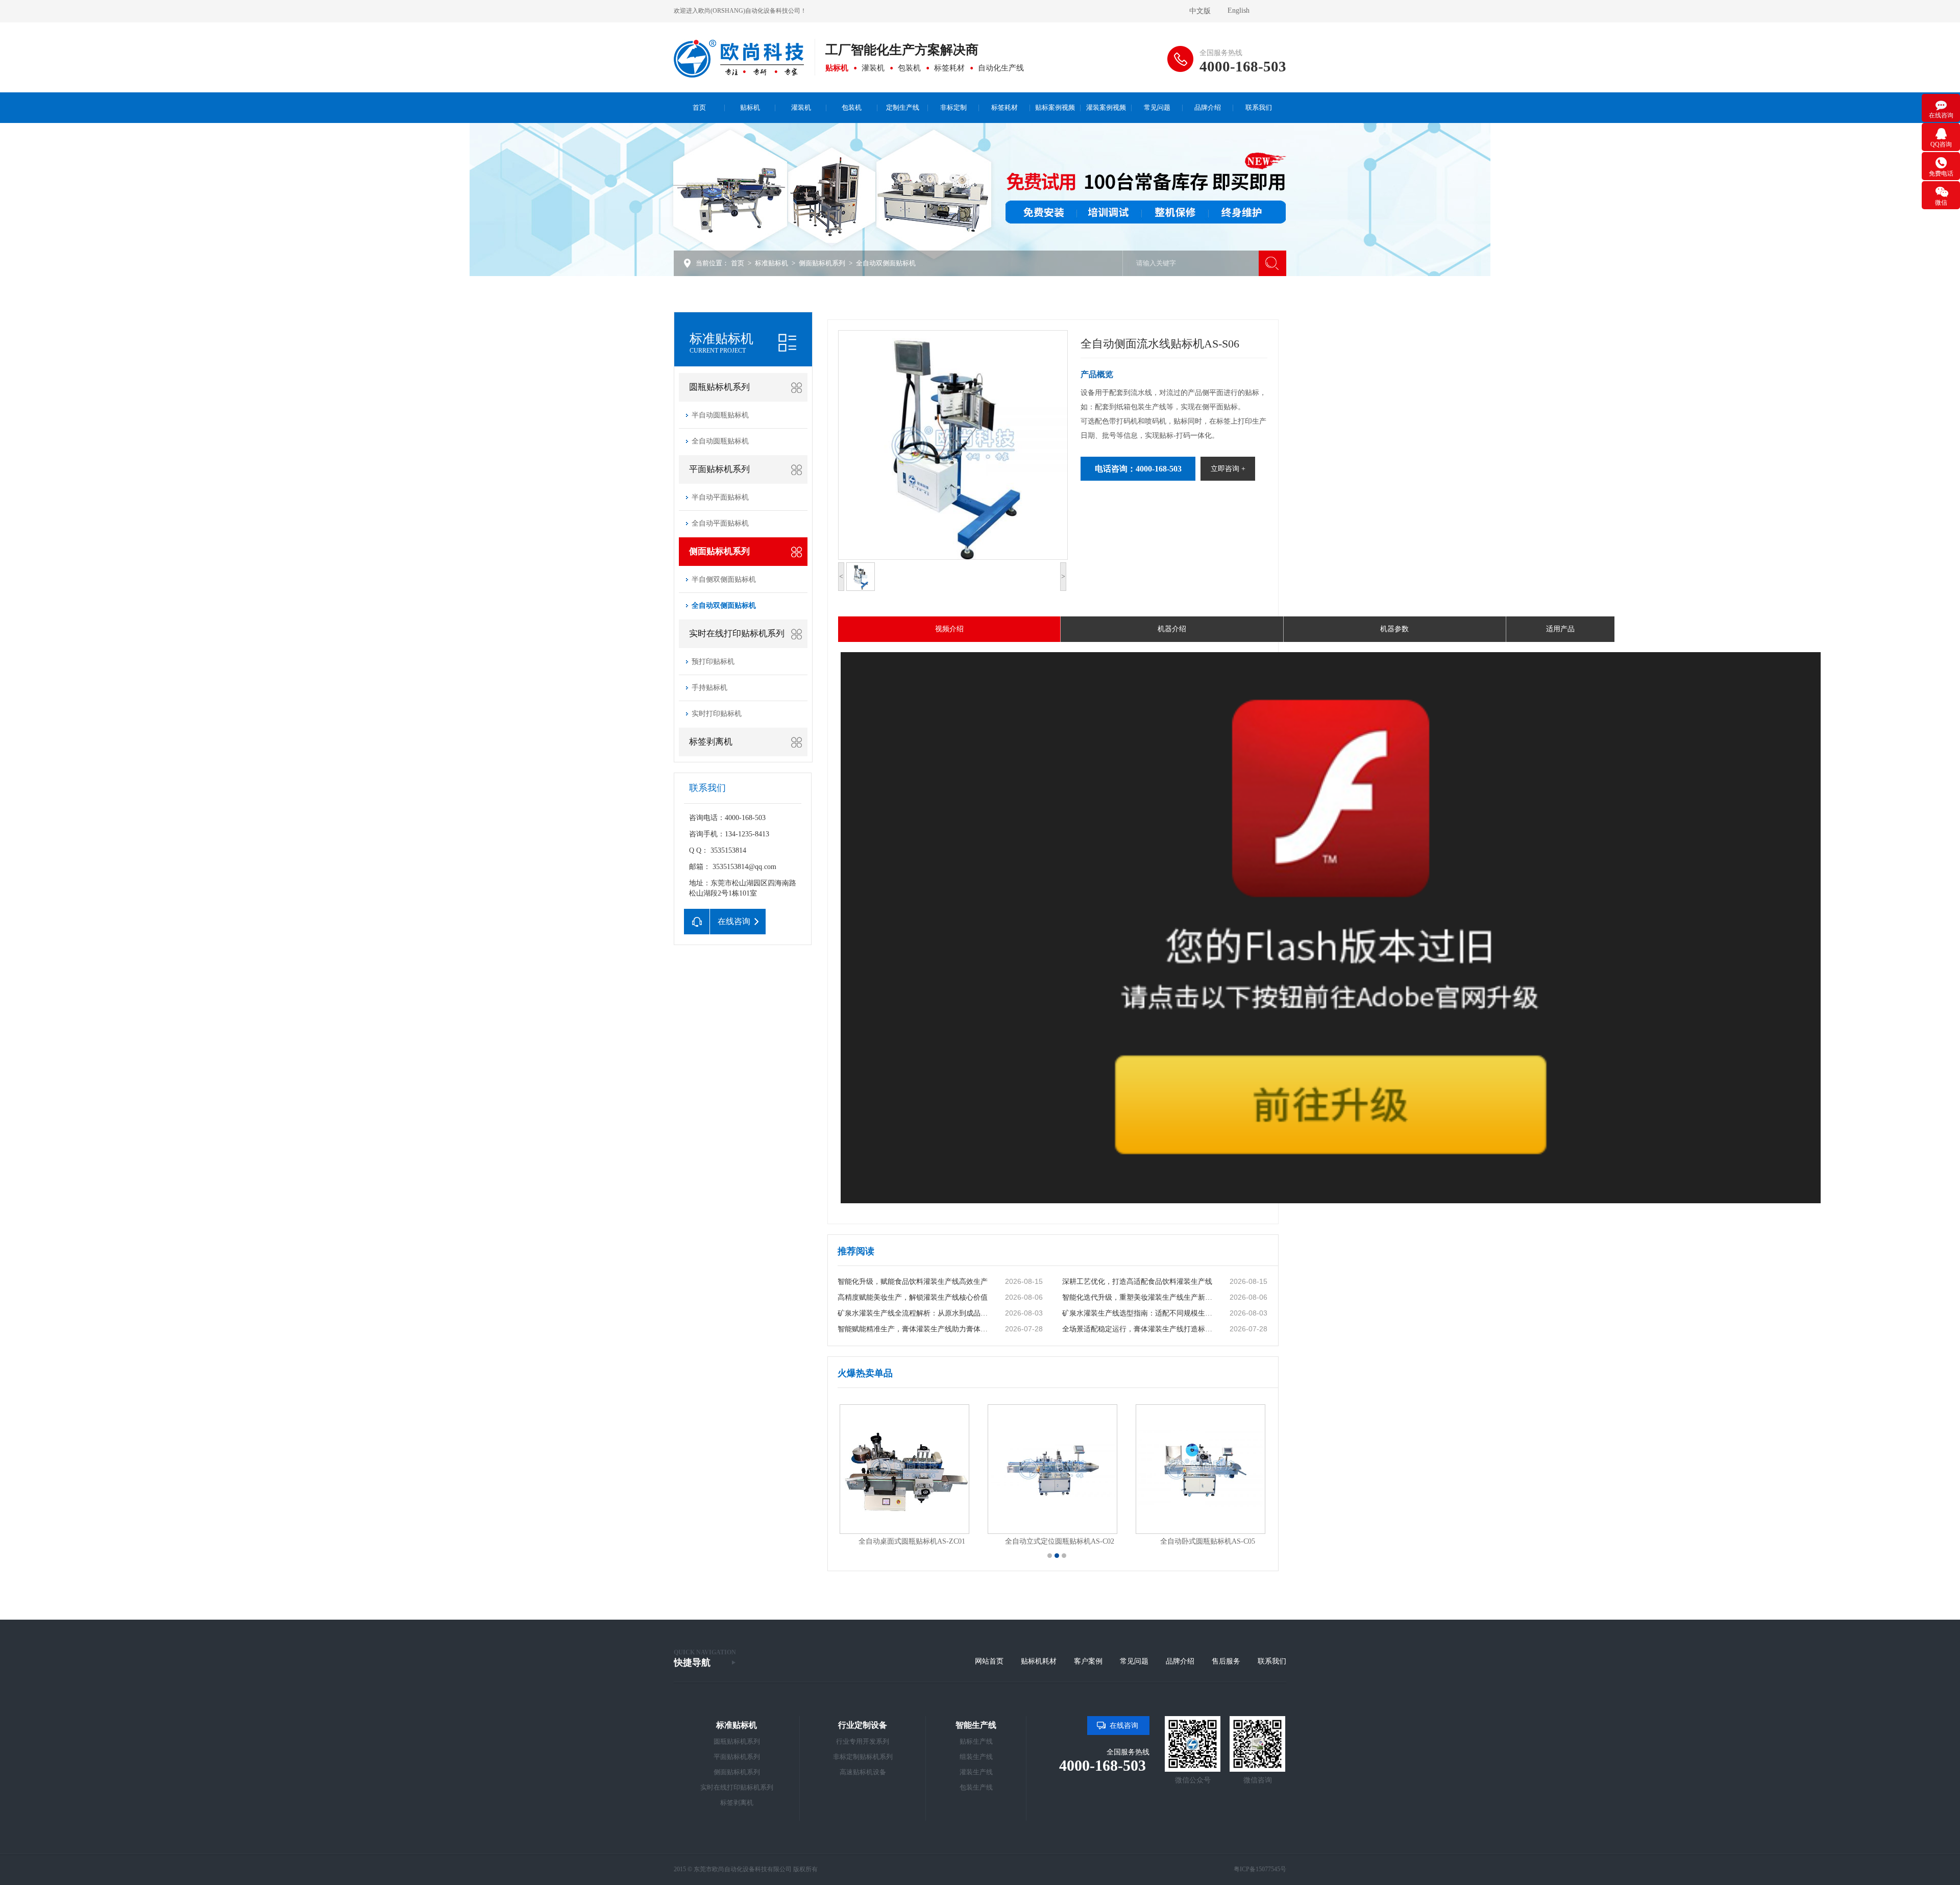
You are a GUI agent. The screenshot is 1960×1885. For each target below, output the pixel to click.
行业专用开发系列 (863, 1741)
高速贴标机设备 (863, 1772)
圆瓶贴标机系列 (719, 387)
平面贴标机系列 (719, 469)
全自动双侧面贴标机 (886, 263)
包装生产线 (976, 1787)
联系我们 (1272, 1661)
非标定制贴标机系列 (863, 1757)
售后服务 (1226, 1661)
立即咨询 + (1228, 469)
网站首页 (989, 1661)
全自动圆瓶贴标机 (720, 441)
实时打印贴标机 (717, 714)
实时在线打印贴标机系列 (737, 634)
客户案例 (1088, 1661)
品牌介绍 (1180, 1661)
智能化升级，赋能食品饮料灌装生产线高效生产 (913, 1282)
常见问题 (1134, 1661)
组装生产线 (976, 1757)
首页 (738, 263)
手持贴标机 (709, 688)
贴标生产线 (976, 1741)
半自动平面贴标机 (720, 497)
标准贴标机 (771, 263)
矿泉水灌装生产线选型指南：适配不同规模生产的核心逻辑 (1139, 1313)
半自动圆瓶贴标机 (720, 415)
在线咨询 (1124, 1726)
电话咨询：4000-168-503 (1138, 469)
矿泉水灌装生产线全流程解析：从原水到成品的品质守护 (915, 1313)
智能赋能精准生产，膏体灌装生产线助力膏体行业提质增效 (915, 1329)
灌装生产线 (976, 1772)
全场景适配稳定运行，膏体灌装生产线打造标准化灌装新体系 (1139, 1329)
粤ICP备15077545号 (1260, 1869)
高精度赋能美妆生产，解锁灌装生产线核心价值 (913, 1297)
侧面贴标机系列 (822, 263)
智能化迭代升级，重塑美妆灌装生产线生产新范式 (1139, 1297)
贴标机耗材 (1039, 1661)
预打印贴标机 (713, 662)
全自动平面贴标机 (720, 523)
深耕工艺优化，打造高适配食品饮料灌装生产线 (1137, 1282)
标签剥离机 (711, 742)
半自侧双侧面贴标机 (724, 579)
